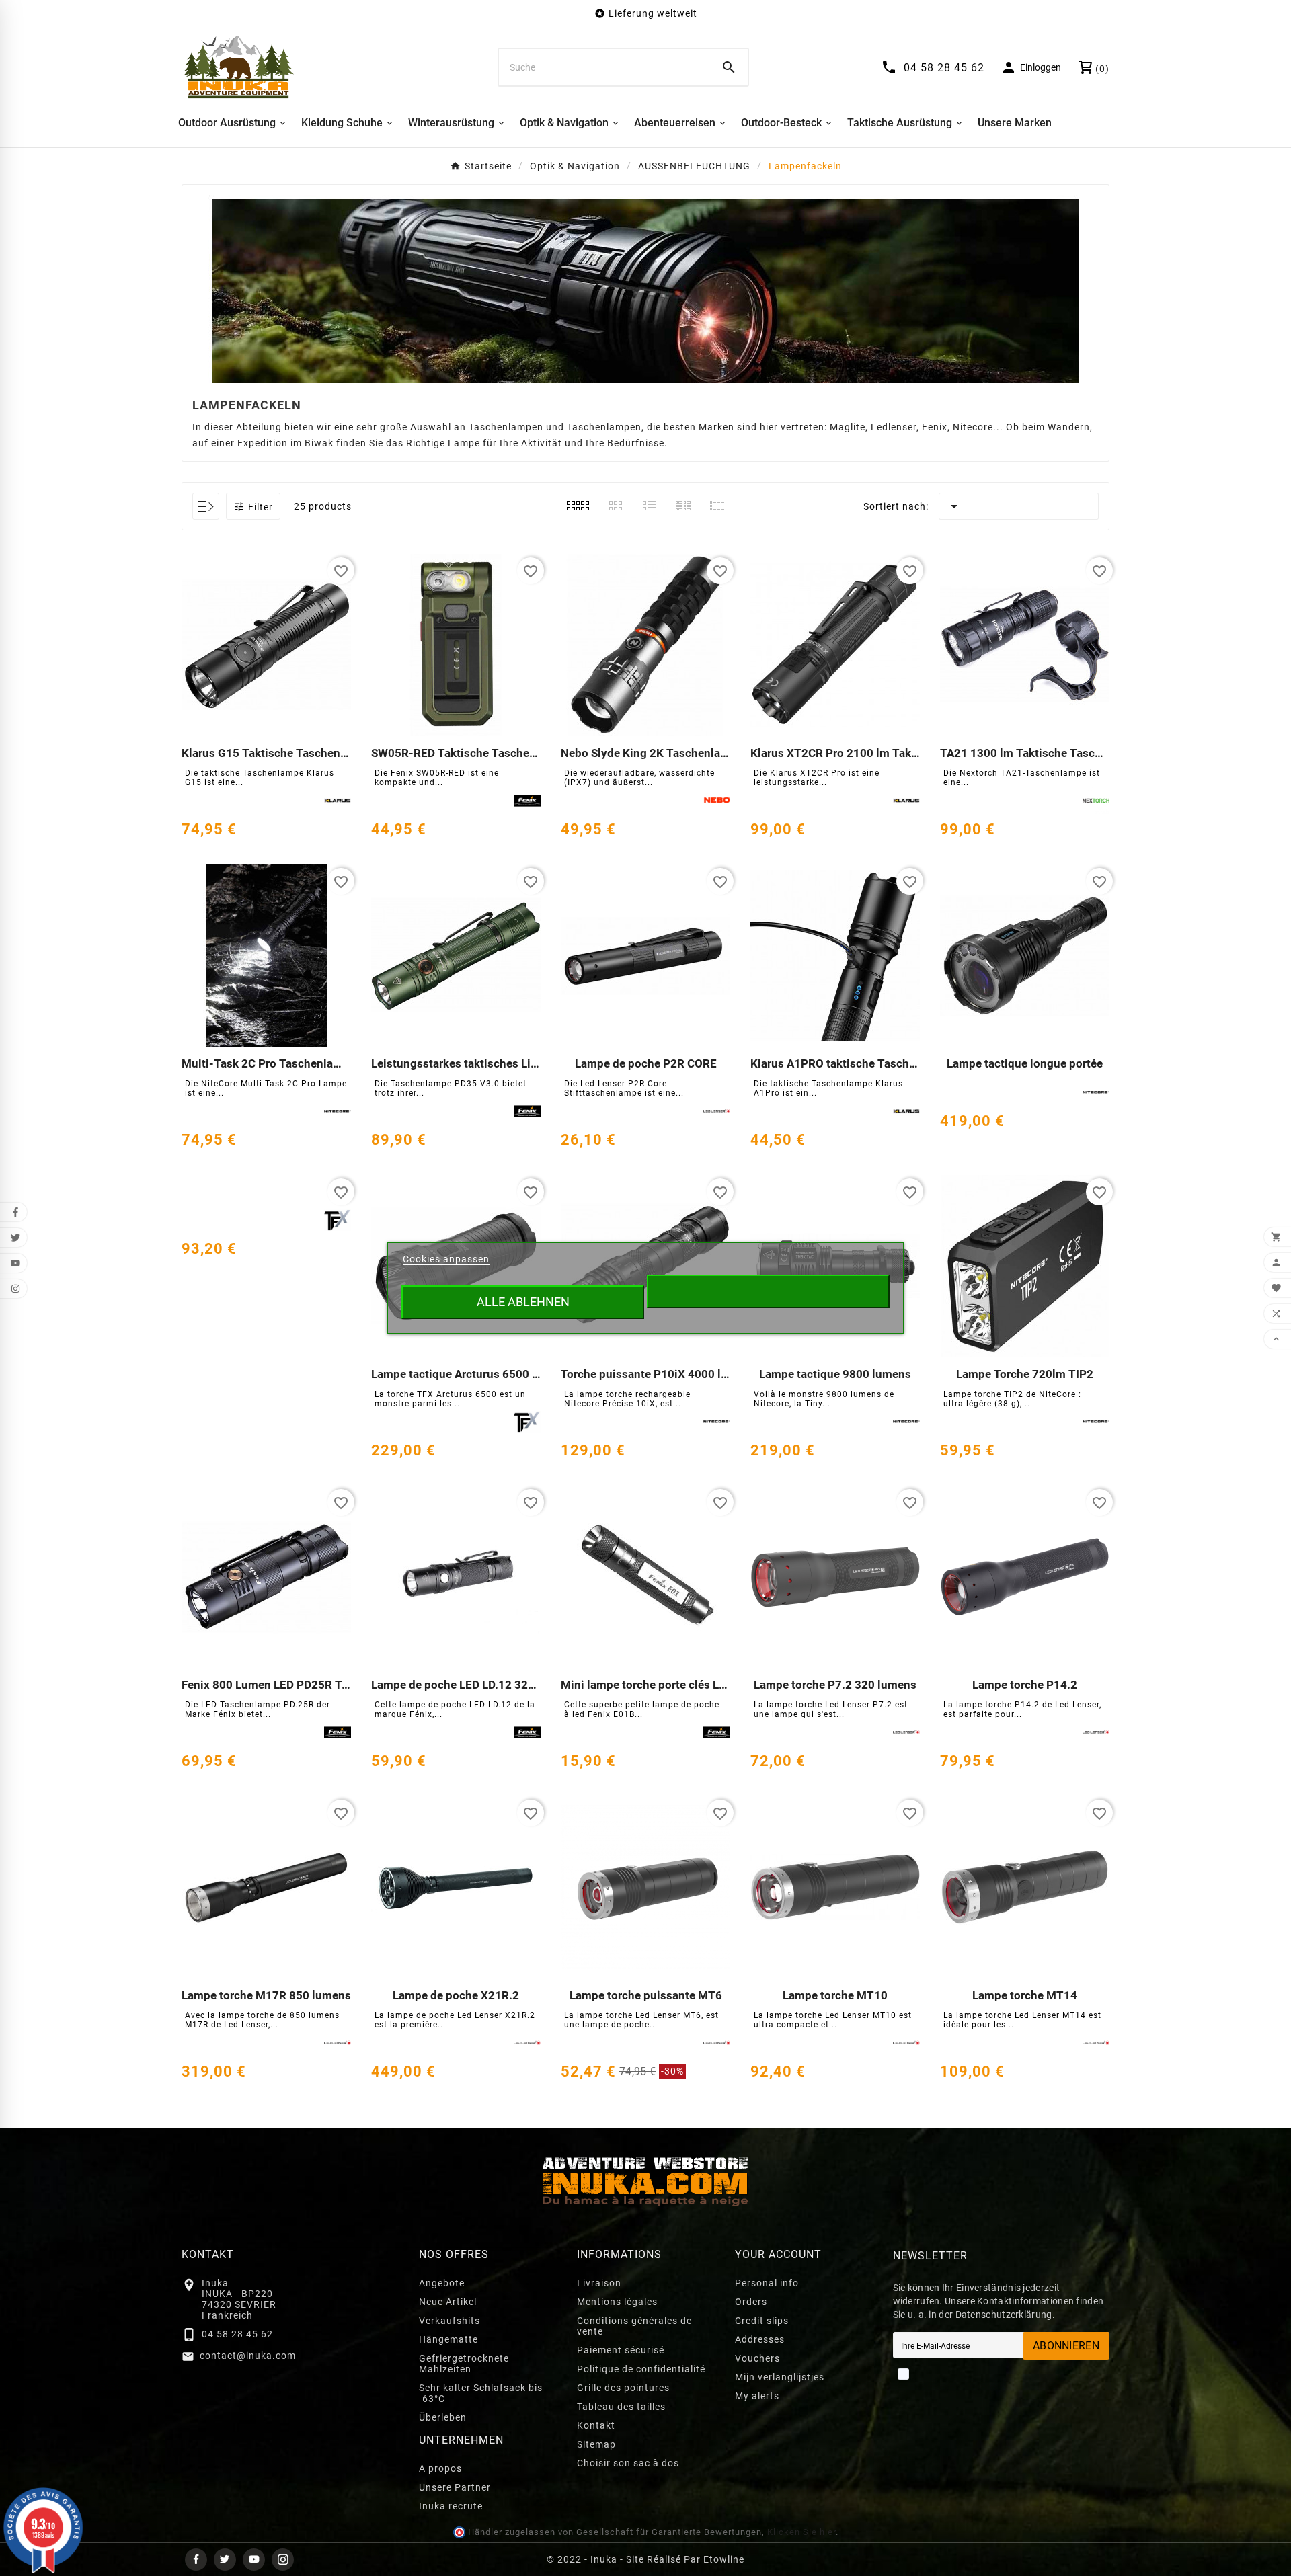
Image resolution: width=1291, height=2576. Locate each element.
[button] (253, 506)
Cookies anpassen (446, 1259)
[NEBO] (717, 801)
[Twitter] (225, 2560)
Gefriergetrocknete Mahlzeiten (464, 2364)
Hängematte (448, 2339)
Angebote (442, 2283)
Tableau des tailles (621, 2407)
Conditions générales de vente (634, 2326)
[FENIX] (527, 801)
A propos (440, 2468)
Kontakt (596, 2425)
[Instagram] (283, 2560)
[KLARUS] (338, 801)
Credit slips (762, 2321)
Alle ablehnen (523, 1302)
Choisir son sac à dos (628, 2463)
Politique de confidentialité (641, 2369)
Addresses (760, 2339)
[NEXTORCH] (1096, 801)
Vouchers (757, 2358)
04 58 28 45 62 (237, 2334)
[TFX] (527, 1422)
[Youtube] (254, 2560)
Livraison (599, 2283)
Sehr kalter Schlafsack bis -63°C (481, 2393)
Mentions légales (617, 2302)
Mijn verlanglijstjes (780, 2377)
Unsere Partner (455, 2487)
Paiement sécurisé (621, 2350)
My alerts (757, 2396)
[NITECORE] (338, 1111)
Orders (751, 2302)
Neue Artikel (448, 2302)
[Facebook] (196, 2560)
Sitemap (596, 2444)
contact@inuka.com (248, 2356)
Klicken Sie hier (801, 2532)
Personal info (767, 2283)
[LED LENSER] (717, 1111)
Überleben (443, 2417)
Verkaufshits (449, 2321)
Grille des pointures (623, 2388)
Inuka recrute (451, 2506)
